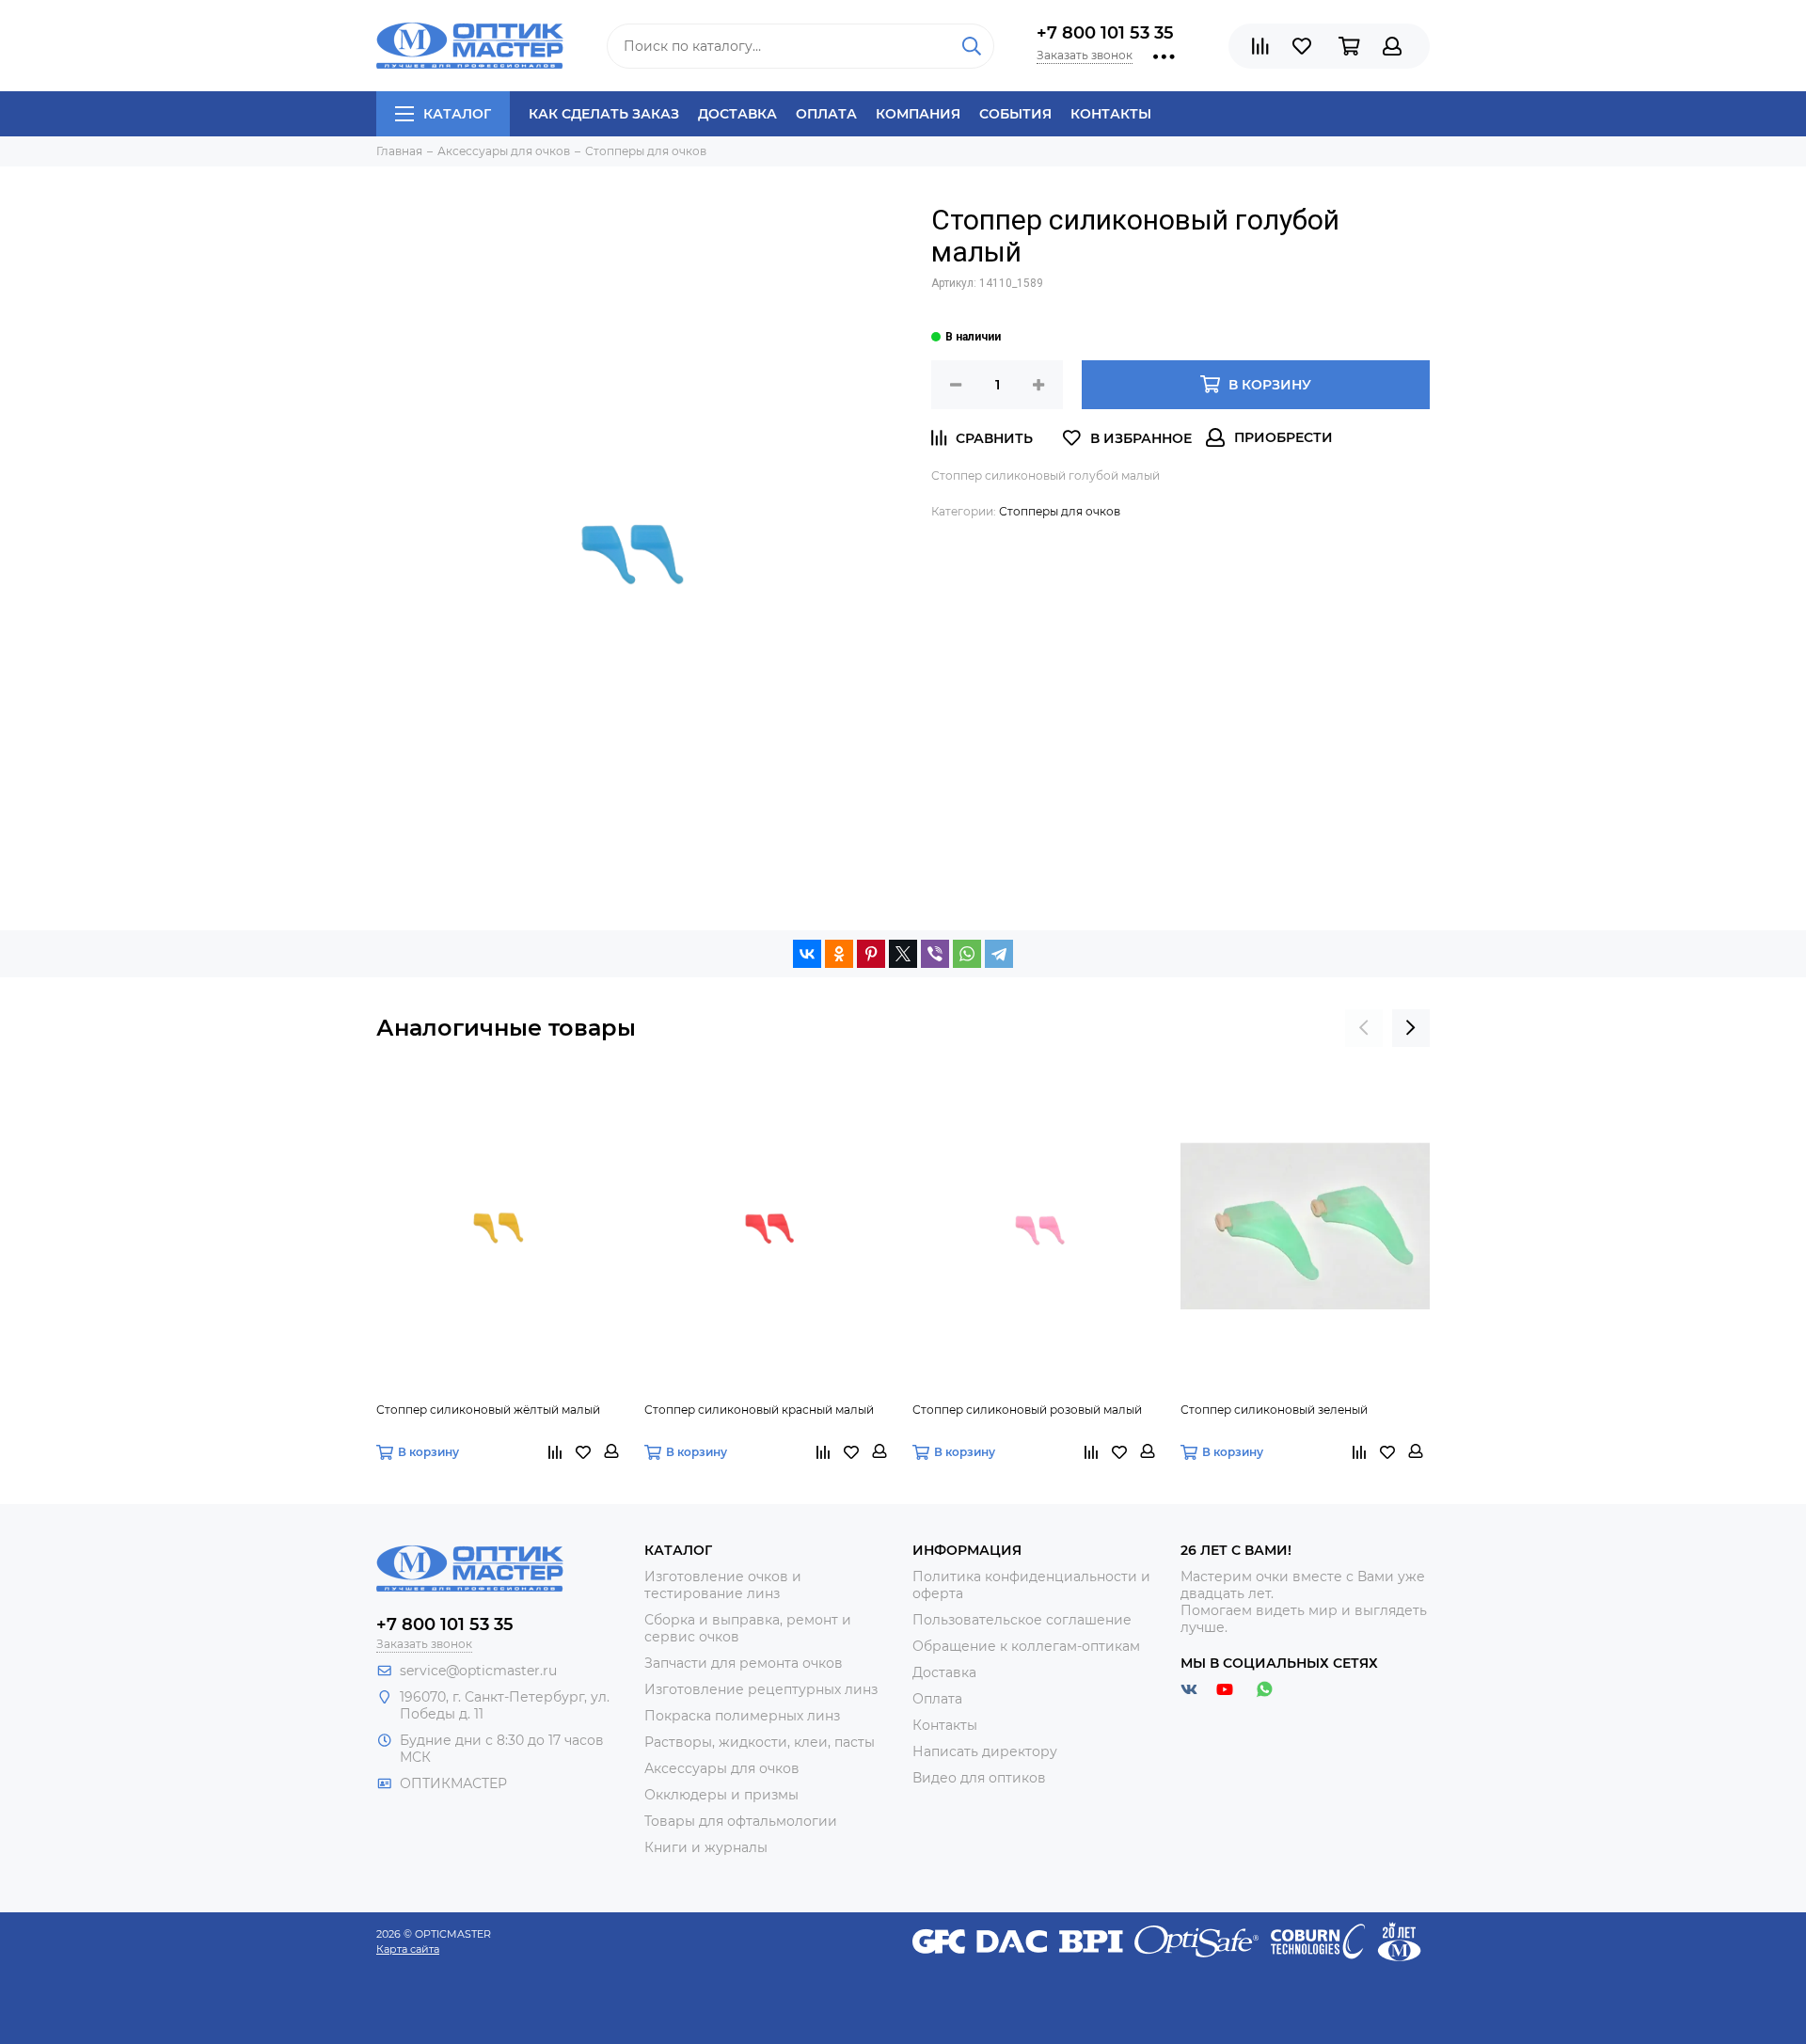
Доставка (737, 114)
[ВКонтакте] (807, 954)
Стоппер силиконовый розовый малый (1027, 1410)
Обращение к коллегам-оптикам (1026, 1646)
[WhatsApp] (967, 954)
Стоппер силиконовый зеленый (1274, 1410)
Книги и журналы (706, 1847)
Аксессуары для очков (722, 1768)
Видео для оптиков (979, 1778)
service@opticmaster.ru (478, 1671)
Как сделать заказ (604, 114)
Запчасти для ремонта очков (744, 1663)
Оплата (826, 114)
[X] (903, 954)
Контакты (1111, 114)
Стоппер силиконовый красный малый (759, 1410)
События (1015, 114)
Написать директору (985, 1751)
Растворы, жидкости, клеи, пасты (760, 1742)
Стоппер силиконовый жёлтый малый (488, 1410)
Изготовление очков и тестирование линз (723, 1585)
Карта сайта (408, 1949)
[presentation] (1364, 1028)
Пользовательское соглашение (1022, 1620)
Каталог (457, 114)
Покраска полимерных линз (742, 1716)
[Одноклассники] (839, 954)
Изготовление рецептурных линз (761, 1689)
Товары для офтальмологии (741, 1821)
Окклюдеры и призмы (721, 1795)
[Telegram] (999, 954)
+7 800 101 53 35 (1105, 33)
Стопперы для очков (1060, 511)
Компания (918, 114)
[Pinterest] (871, 954)
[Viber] (935, 954)
